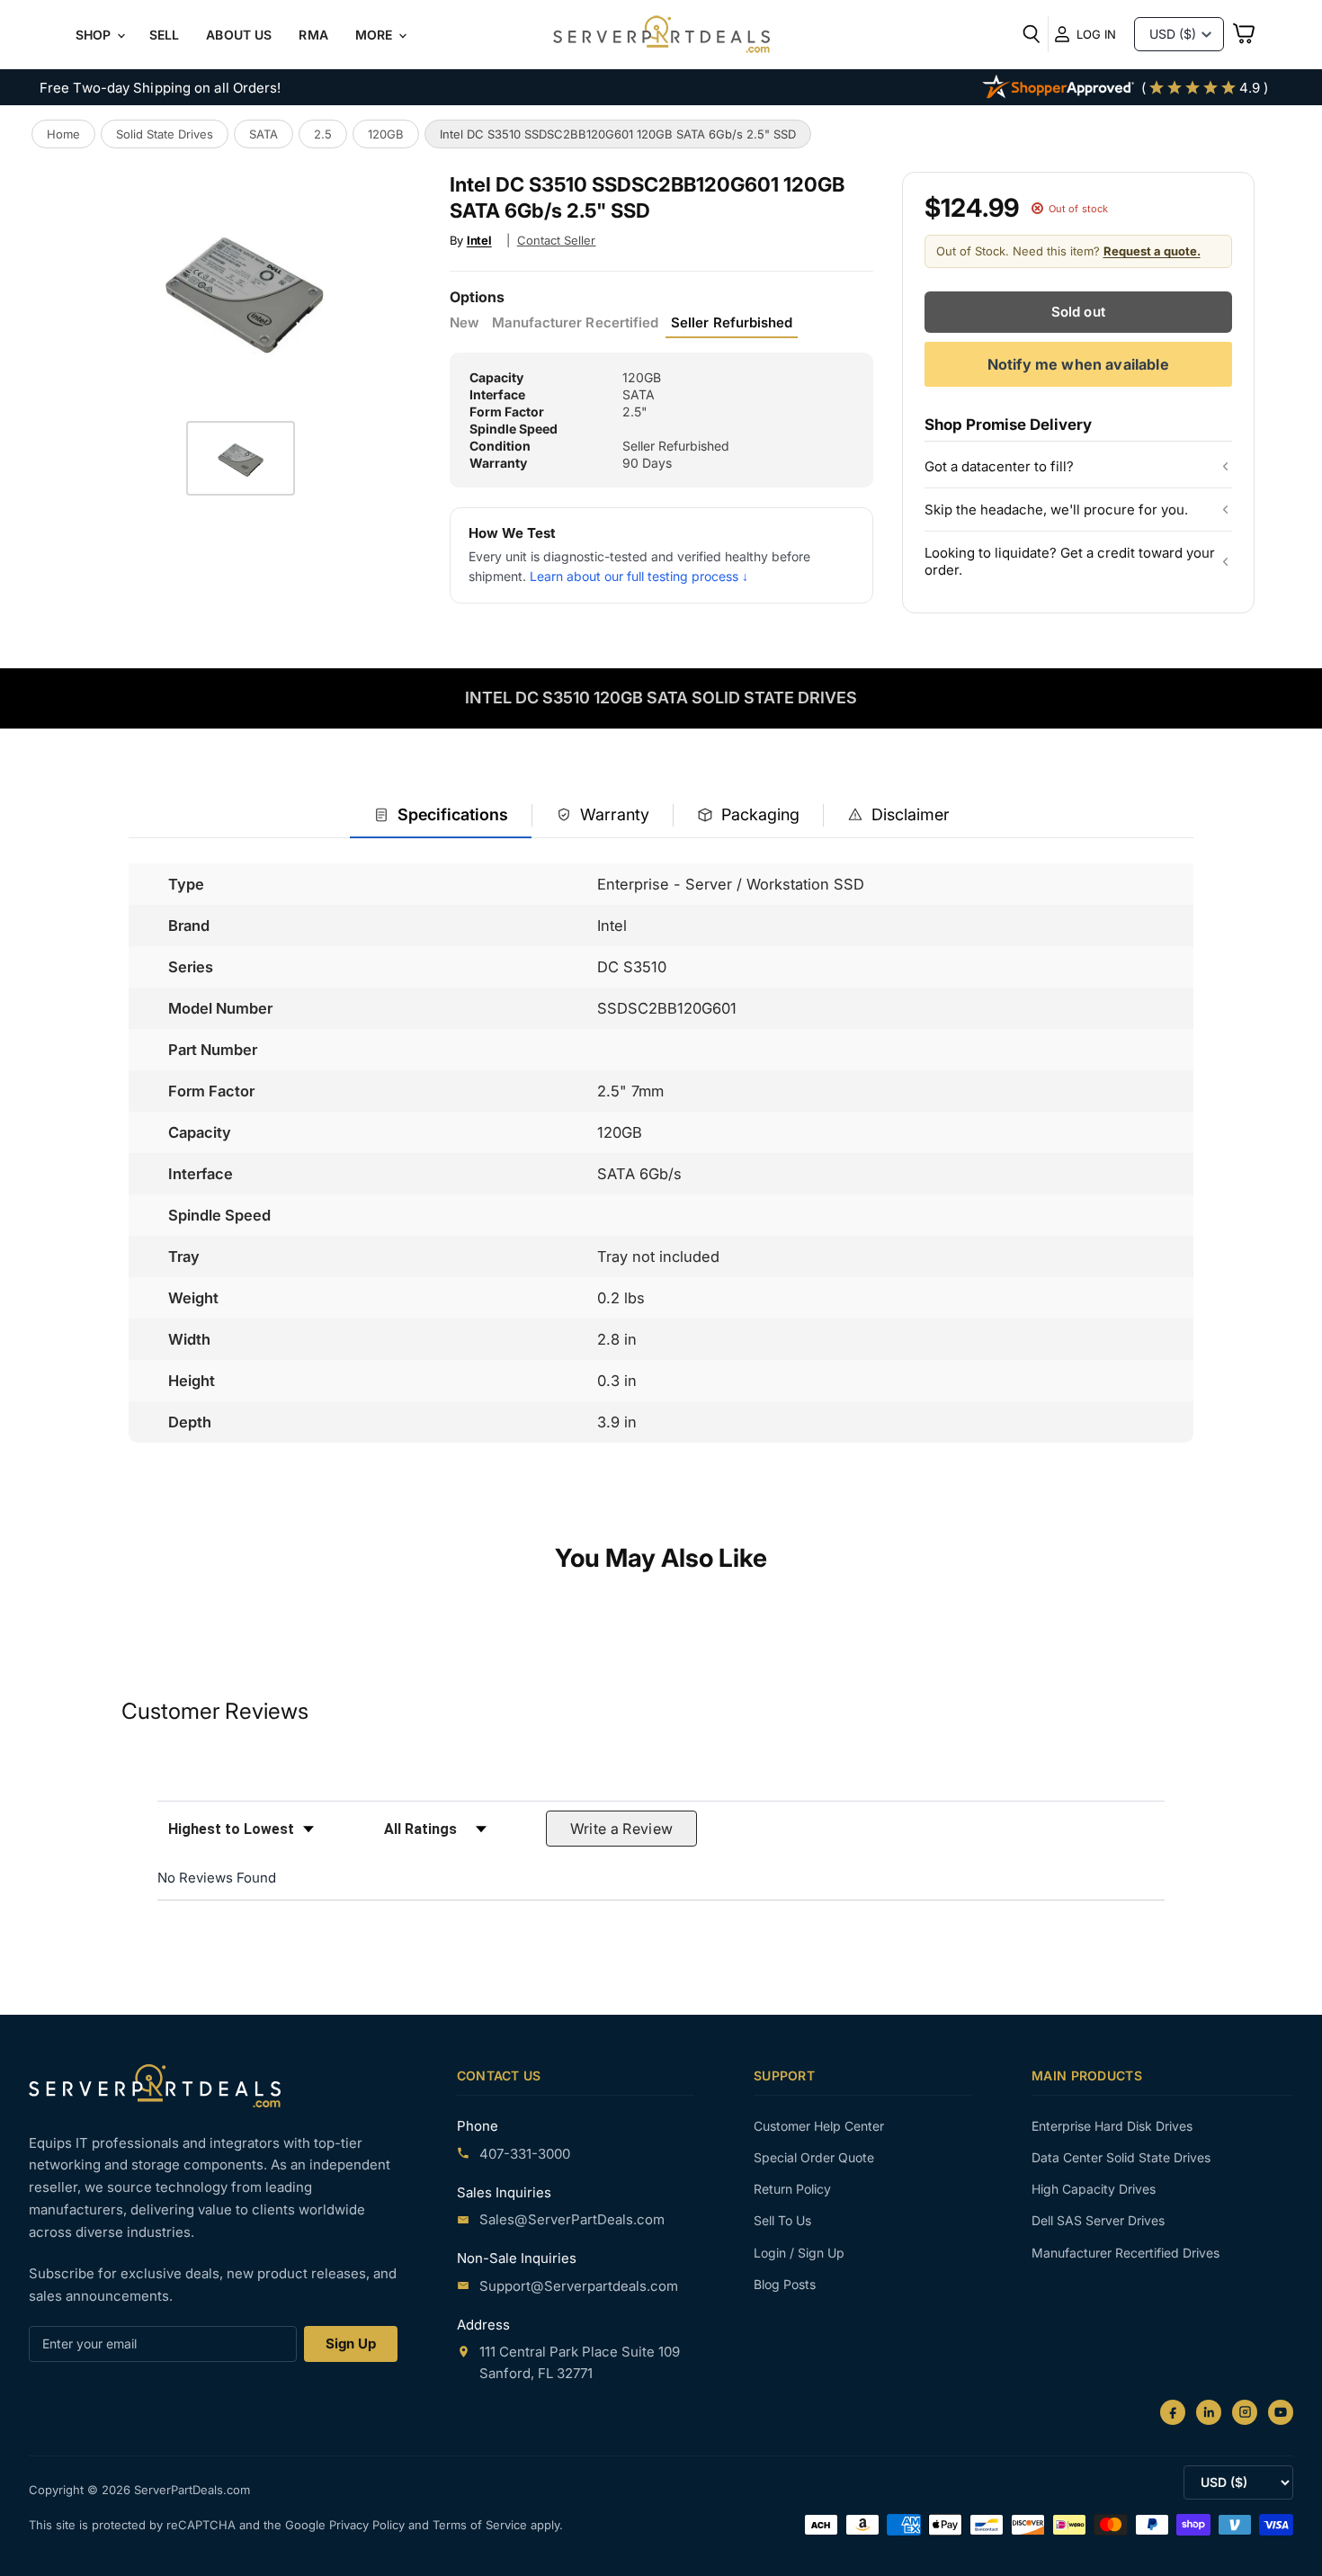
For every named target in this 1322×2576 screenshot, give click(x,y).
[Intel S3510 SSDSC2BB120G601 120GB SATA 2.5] (241, 458)
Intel (479, 240)
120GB (386, 134)
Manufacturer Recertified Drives (1125, 2253)
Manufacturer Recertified (575, 323)
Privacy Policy (369, 2525)
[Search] (1032, 34)
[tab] (441, 816)
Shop (95, 35)
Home (63, 134)
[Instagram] (1245, 2412)
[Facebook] (1173, 2412)
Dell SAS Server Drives (1098, 2220)
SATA (264, 134)
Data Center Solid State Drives (1121, 2157)
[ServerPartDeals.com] (155, 2085)
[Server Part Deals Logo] (661, 36)
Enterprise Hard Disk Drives (1112, 2126)
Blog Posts (785, 2284)
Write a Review (622, 1829)
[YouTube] (1281, 2412)
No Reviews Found (217, 1878)
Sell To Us (782, 2220)
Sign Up (351, 2343)
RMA (313, 35)
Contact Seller (557, 240)
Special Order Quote (814, 2157)
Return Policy (792, 2189)
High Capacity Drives (1094, 2189)
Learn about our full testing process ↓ (639, 576)
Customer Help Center (819, 2126)
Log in (1096, 34)
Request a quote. (1152, 251)
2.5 (323, 134)
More (376, 35)
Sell (165, 35)
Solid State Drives (165, 134)
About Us (239, 35)
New (464, 323)
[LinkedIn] (1209, 2412)
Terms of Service (482, 2525)
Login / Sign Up (799, 2253)
